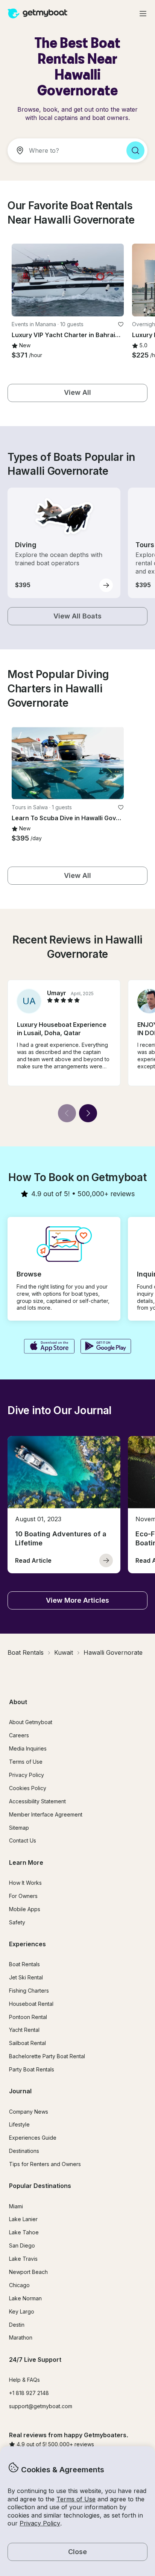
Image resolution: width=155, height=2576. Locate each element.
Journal (20, 2091)
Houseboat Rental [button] (31, 2004)
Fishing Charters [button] (29, 1991)
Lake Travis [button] (23, 2259)
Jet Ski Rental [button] (26, 1977)
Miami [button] (16, 2206)
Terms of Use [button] (76, 2499)
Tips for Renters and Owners (45, 2164)
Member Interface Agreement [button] (46, 1814)
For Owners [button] (23, 1896)
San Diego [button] (22, 2245)
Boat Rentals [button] (24, 1964)
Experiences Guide (33, 2138)
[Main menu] (143, 14)
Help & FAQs (24, 2380)
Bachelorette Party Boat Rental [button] (47, 2056)
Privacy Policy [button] (40, 2523)
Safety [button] (17, 1922)
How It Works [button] (25, 1883)
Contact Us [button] (23, 1840)
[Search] (135, 150)
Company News (29, 2112)
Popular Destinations (40, 2186)
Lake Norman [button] (25, 2298)
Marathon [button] (21, 2337)
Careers (19, 1735)
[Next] (88, 1113)
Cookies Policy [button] (28, 1788)
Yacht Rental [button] (24, 2030)
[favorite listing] (121, 324)
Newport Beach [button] (28, 2272)
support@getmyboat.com (41, 2406)
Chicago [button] (19, 2285)
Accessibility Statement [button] (37, 1801)
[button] (68, 280)
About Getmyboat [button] (31, 1722)
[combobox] (64, 150)
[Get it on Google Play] (106, 1347)
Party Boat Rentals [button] (32, 2069)
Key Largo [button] (22, 2311)
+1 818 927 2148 (29, 2393)
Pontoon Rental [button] (28, 2017)
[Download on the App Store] (49, 1347)
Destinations (24, 2151)
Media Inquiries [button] (28, 1748)
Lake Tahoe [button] (24, 2232)
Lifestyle (19, 2124)
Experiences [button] (27, 1944)
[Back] (67, 1113)
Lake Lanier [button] (23, 2219)
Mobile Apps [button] (25, 1909)
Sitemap (19, 1828)
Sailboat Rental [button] (27, 2043)
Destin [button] (17, 2325)
